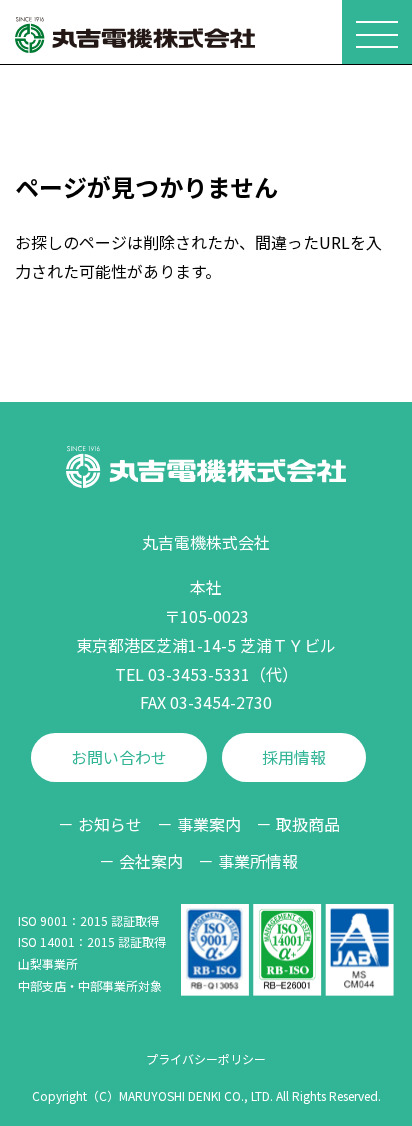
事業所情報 (258, 861)
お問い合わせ (119, 757)
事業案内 (209, 824)
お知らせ (110, 824)
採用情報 (294, 757)
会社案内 (151, 861)
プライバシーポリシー (206, 1058)
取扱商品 (308, 824)
